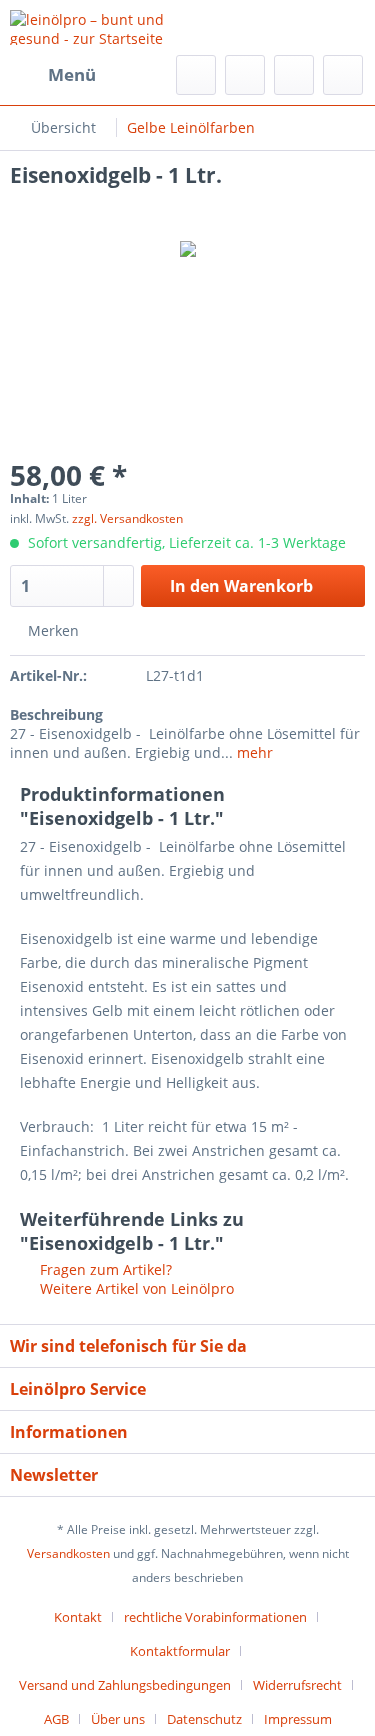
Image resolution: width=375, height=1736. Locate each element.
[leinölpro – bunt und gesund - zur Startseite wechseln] (99, 27)
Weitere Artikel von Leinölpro (135, 1288)
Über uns (118, 1719)
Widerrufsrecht (297, 1685)
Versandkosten (68, 1553)
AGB (56, 1719)
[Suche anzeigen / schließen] (196, 75)
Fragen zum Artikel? (104, 1269)
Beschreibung (56, 714)
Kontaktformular (180, 1651)
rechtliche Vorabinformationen (215, 1617)
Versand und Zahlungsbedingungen (125, 1685)
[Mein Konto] (294, 75)
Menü (72, 74)
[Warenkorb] (343, 75)
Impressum (298, 1719)
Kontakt (78, 1617)
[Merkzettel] (245, 75)
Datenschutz (204, 1719)
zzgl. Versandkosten (127, 518)
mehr (253, 752)
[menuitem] (53, 75)
